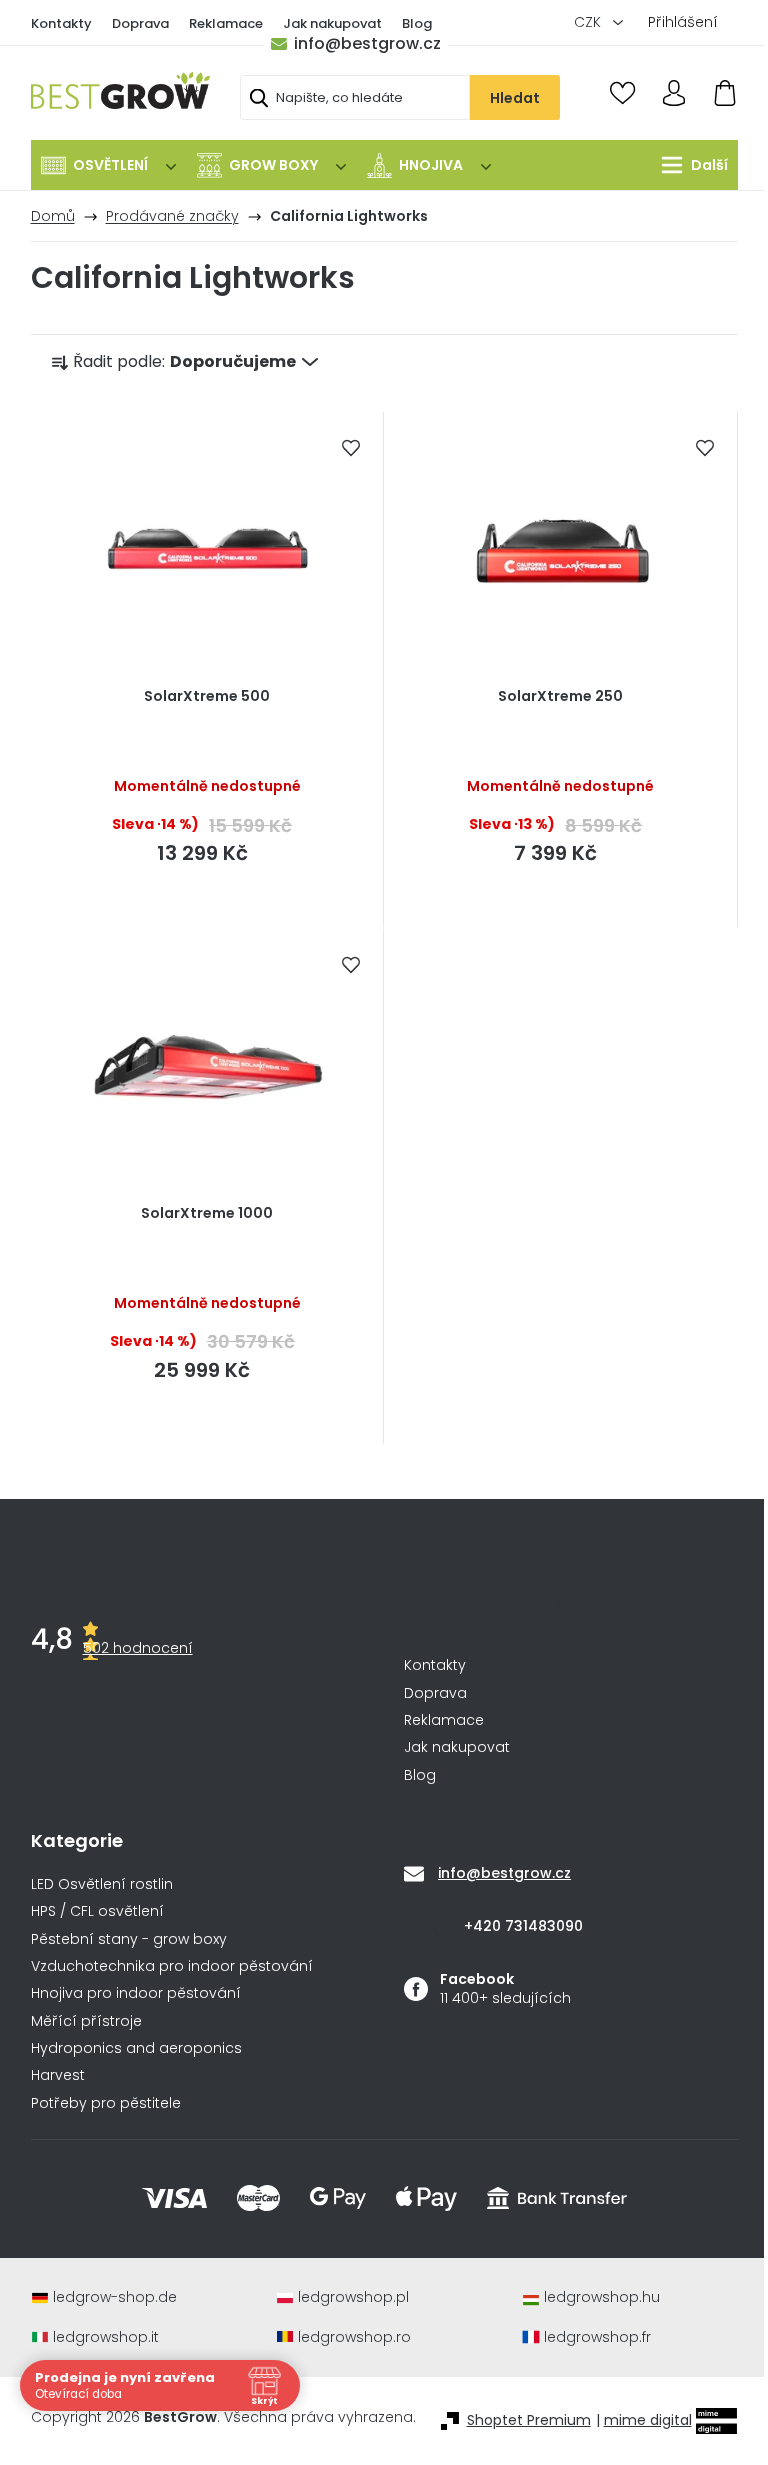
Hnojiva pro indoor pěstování (136, 1993)
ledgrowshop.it (106, 2337)
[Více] (689, 165)
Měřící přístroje (86, 2021)
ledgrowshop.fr (597, 2337)
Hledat (515, 98)
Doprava (140, 23)
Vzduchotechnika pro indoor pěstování (172, 1966)
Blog (417, 23)
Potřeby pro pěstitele (106, 2103)
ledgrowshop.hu (602, 2297)
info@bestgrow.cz (367, 43)
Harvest (58, 2075)
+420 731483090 (523, 1926)
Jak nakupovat (332, 23)
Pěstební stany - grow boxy (129, 1939)
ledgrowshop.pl (353, 2297)
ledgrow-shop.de (115, 2297)
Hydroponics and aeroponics (136, 2048)
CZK (589, 22)
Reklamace (226, 23)
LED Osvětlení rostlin (102, 1884)
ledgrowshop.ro (354, 2337)
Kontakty (61, 23)
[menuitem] (108, 165)
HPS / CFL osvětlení (97, 1911)
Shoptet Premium (529, 2420)
